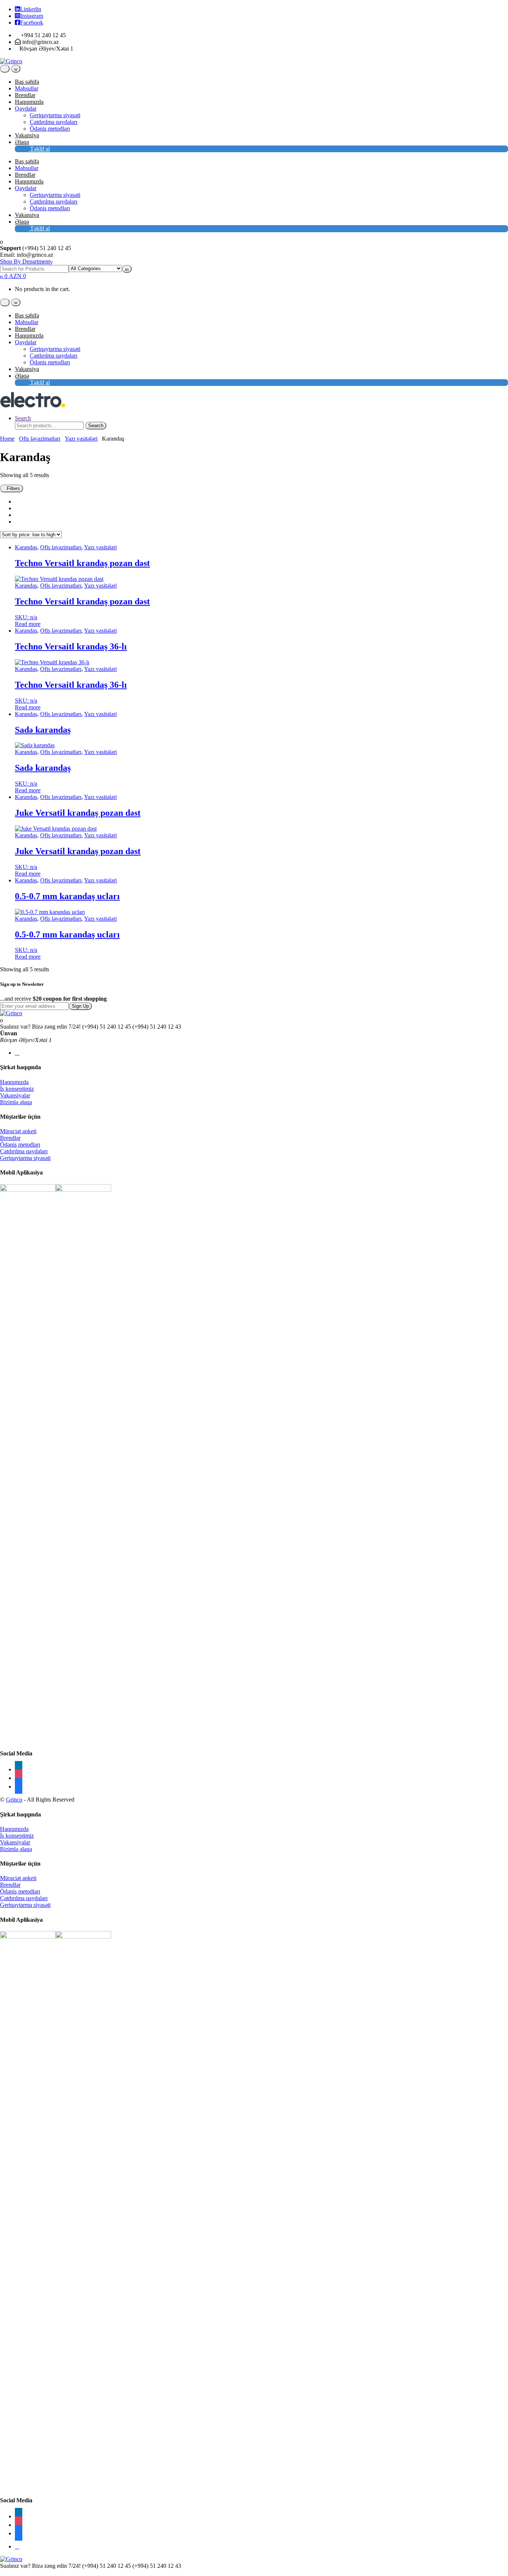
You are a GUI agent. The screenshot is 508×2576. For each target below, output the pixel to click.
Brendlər (25, 95)
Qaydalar (26, 108)
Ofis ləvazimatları (40, 439)
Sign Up (80, 1006)
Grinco (14, 1800)
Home (7, 439)
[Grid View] (17, 501)
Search (23, 418)
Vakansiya (27, 135)
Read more (28, 624)
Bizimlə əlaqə (16, 1102)
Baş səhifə (27, 82)
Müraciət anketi (18, 1131)
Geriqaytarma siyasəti (55, 115)
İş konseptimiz (17, 1089)
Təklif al (39, 149)
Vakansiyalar (15, 1095)
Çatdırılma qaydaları (54, 122)
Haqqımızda (29, 102)
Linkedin (31, 9)
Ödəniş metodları (50, 129)
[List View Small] (17, 522)
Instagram (32, 16)
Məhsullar (27, 88)
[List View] (17, 515)
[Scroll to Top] (2, 2572)
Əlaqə (22, 142)
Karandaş (26, 547)
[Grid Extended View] (17, 508)
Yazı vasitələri (81, 439)
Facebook (32, 23)
